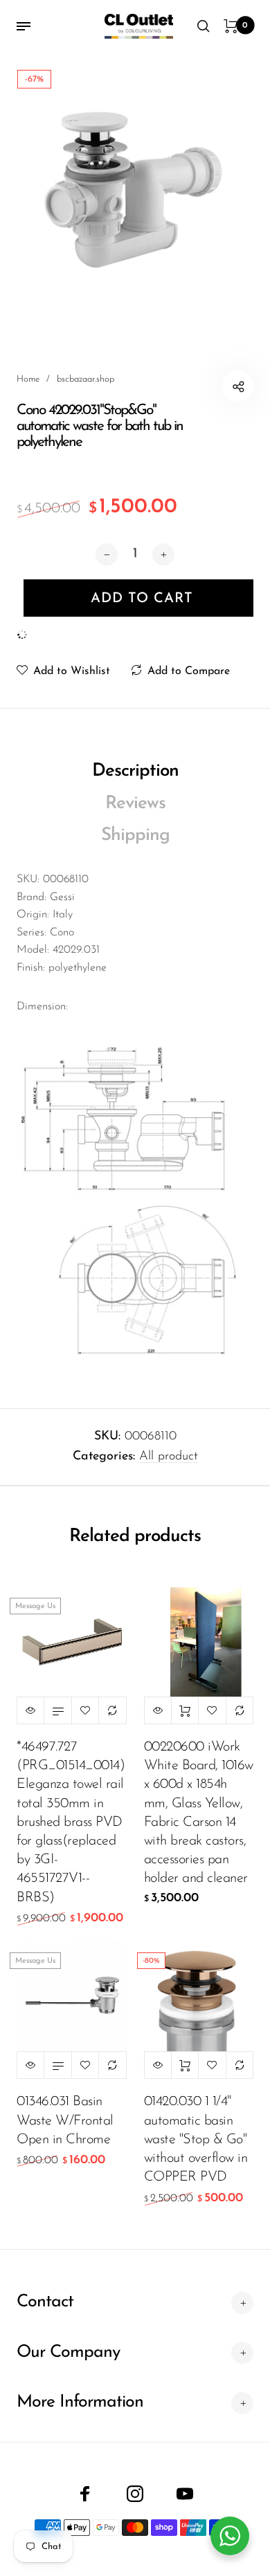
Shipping (135, 836)
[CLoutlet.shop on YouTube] (185, 2494)
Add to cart (185, 1710)
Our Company (68, 2352)
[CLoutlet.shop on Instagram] (135, 2494)
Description (135, 771)
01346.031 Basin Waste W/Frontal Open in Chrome (65, 2120)
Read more (57, 1710)
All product (169, 1457)
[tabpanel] (135, 187)
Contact (45, 2302)
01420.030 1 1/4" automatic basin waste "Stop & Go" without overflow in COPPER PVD (196, 2139)
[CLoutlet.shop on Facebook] (85, 2494)
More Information (80, 2402)
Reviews (135, 804)
